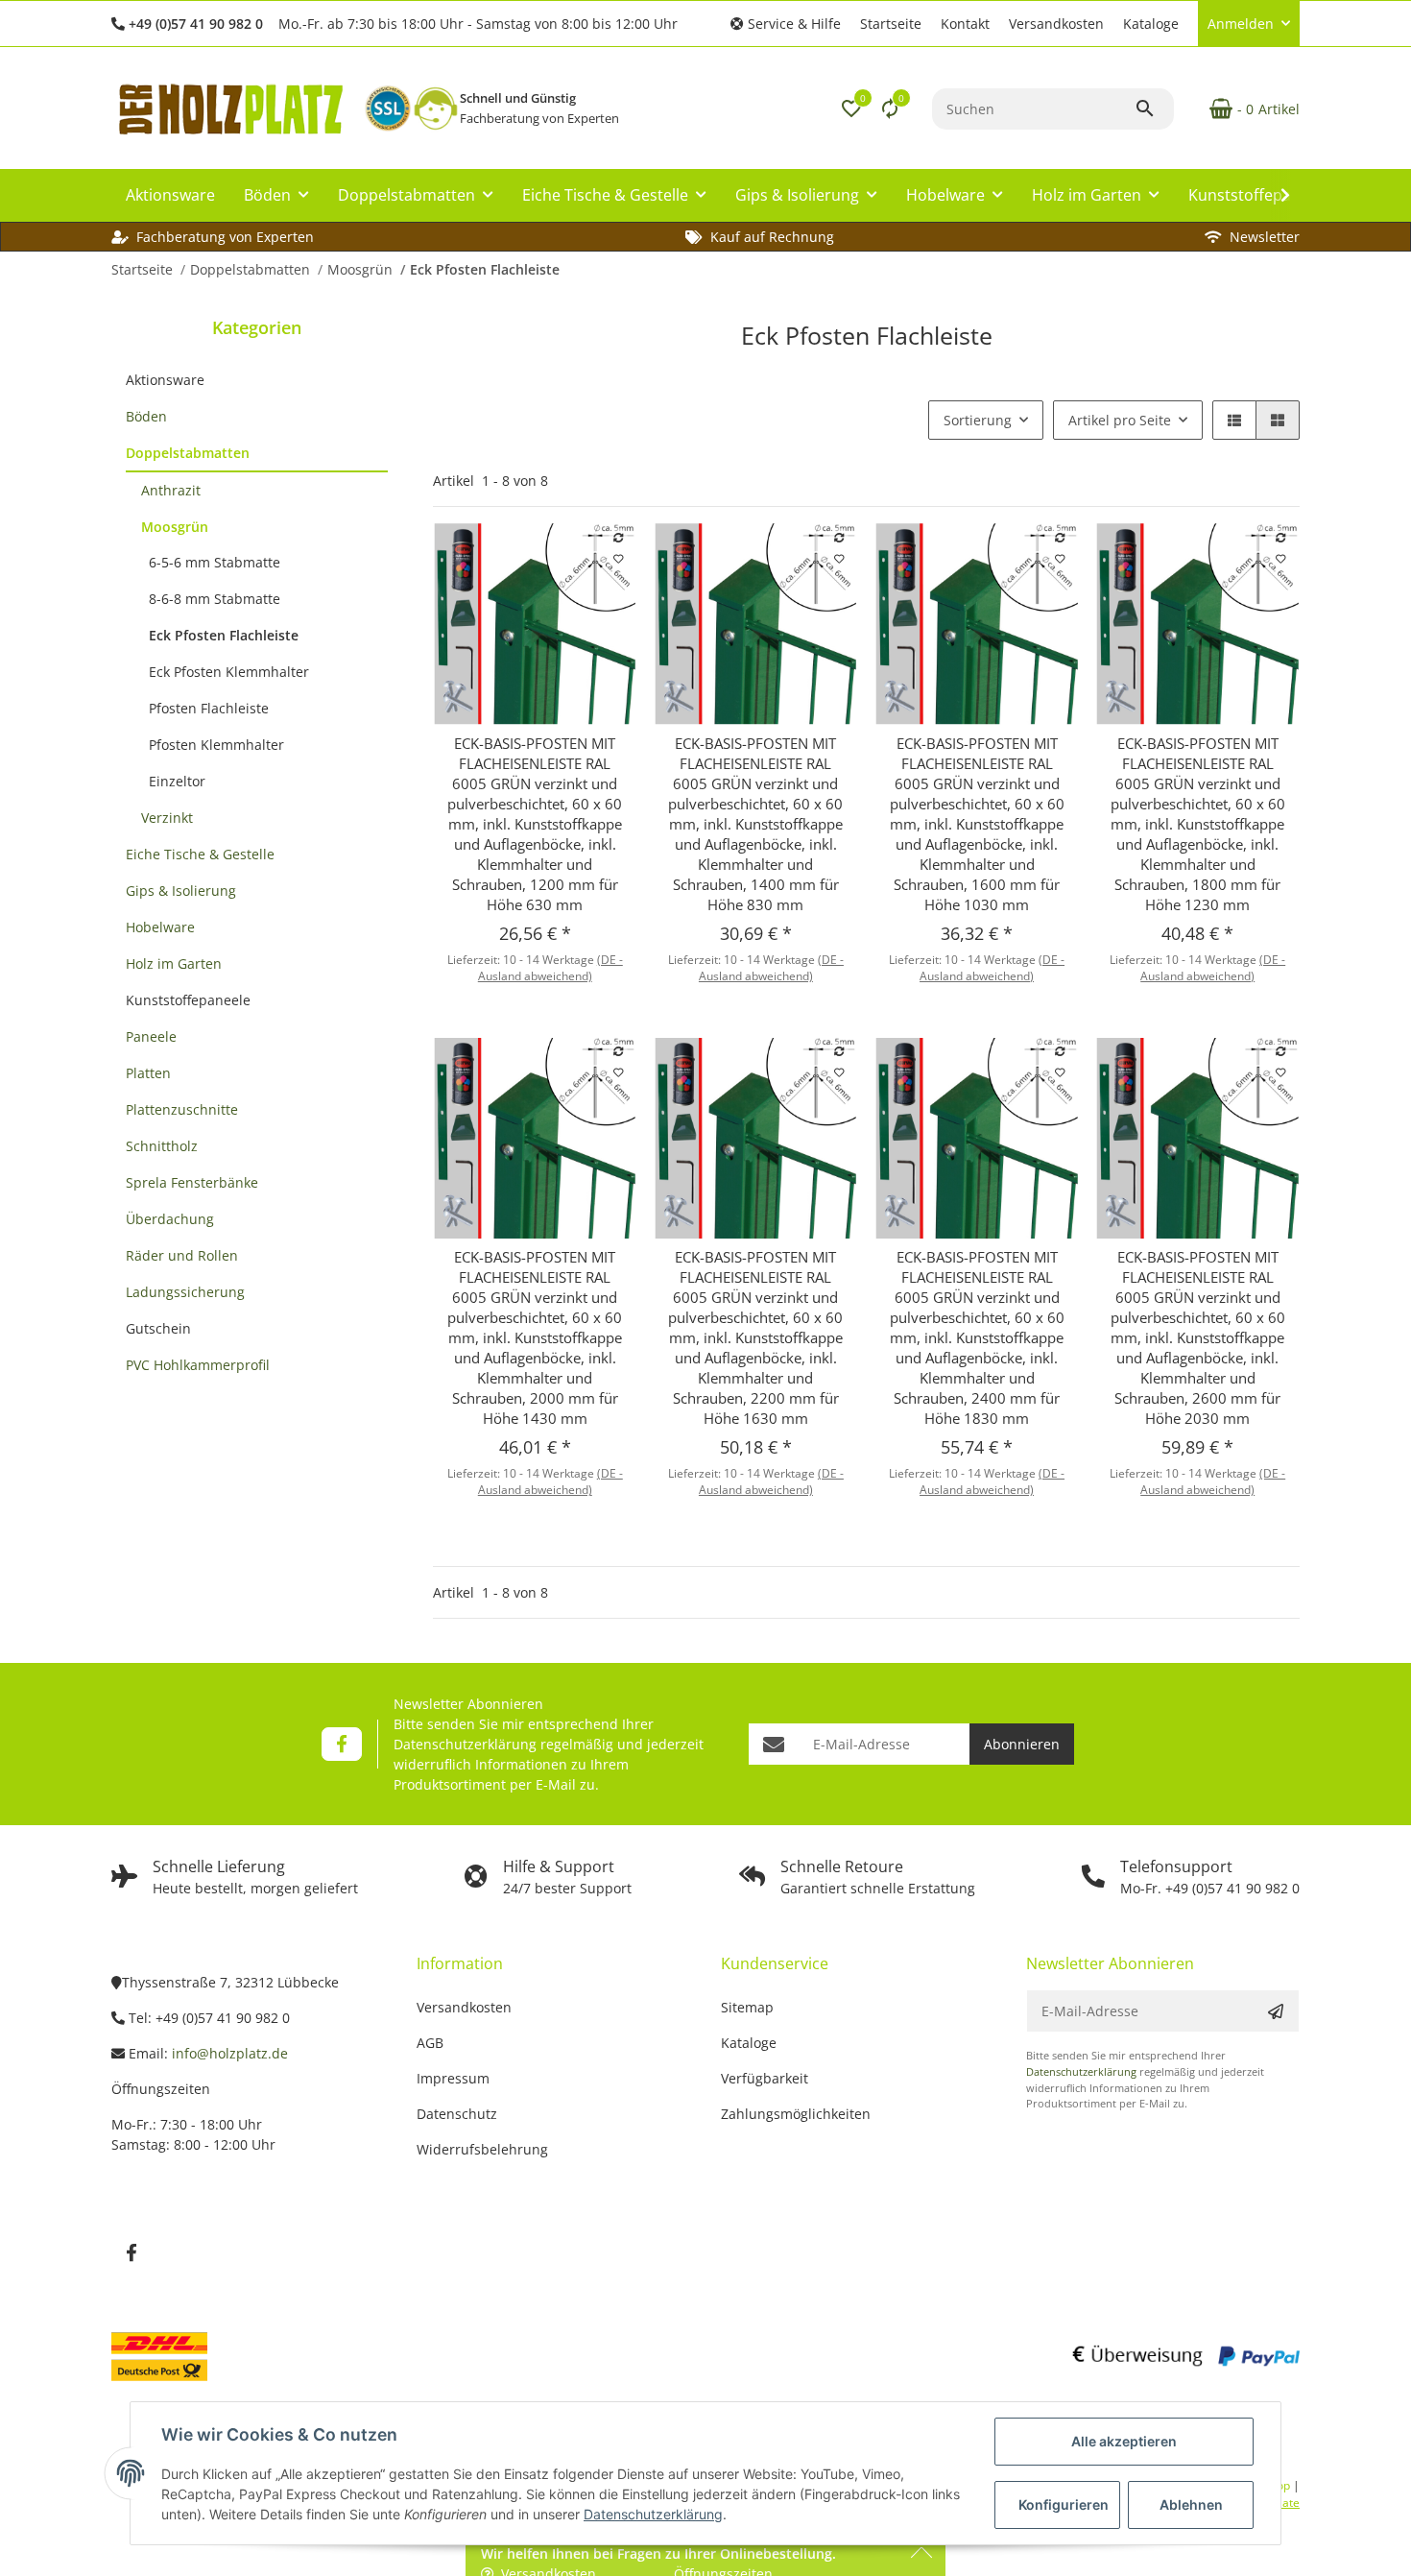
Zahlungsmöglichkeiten (796, 2114)
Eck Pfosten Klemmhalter (229, 672)
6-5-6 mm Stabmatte (215, 562)
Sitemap (747, 2007)
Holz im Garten (174, 963)
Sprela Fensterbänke (192, 1182)
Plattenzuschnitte (182, 1109)
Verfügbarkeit (765, 2078)
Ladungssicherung (185, 1292)
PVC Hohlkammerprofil (198, 1365)
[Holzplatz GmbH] (230, 109)
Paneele (151, 1036)
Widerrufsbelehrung (482, 2149)
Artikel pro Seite (1120, 420)
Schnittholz (162, 1146)
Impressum (453, 2078)
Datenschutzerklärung (465, 1744)
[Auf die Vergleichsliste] (618, 538)
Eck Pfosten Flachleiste (224, 635)
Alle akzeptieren (1124, 2441)
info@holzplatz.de (230, 2053)
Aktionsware (165, 380)
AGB (430, 2043)
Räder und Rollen (182, 1255)
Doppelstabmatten (188, 453)
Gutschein (158, 1328)
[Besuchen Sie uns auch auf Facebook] (341, 1744)
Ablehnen (1191, 2504)
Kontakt (965, 24)
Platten (148, 1073)
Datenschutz (457, 2114)
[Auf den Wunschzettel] (618, 559)
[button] (786, 24)
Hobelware (160, 927)
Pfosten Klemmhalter (216, 745)
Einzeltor (177, 781)
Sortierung (978, 420)
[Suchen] (1154, 108)
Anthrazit (171, 490)
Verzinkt (167, 818)
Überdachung (170, 1219)
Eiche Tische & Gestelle (200, 854)
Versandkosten (1056, 24)
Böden (146, 416)
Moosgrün (175, 527)
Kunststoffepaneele (188, 1000)
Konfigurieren (1064, 2504)
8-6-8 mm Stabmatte (215, 599)
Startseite (891, 24)
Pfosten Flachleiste (209, 708)
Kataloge (1151, 24)
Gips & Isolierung (181, 891)
